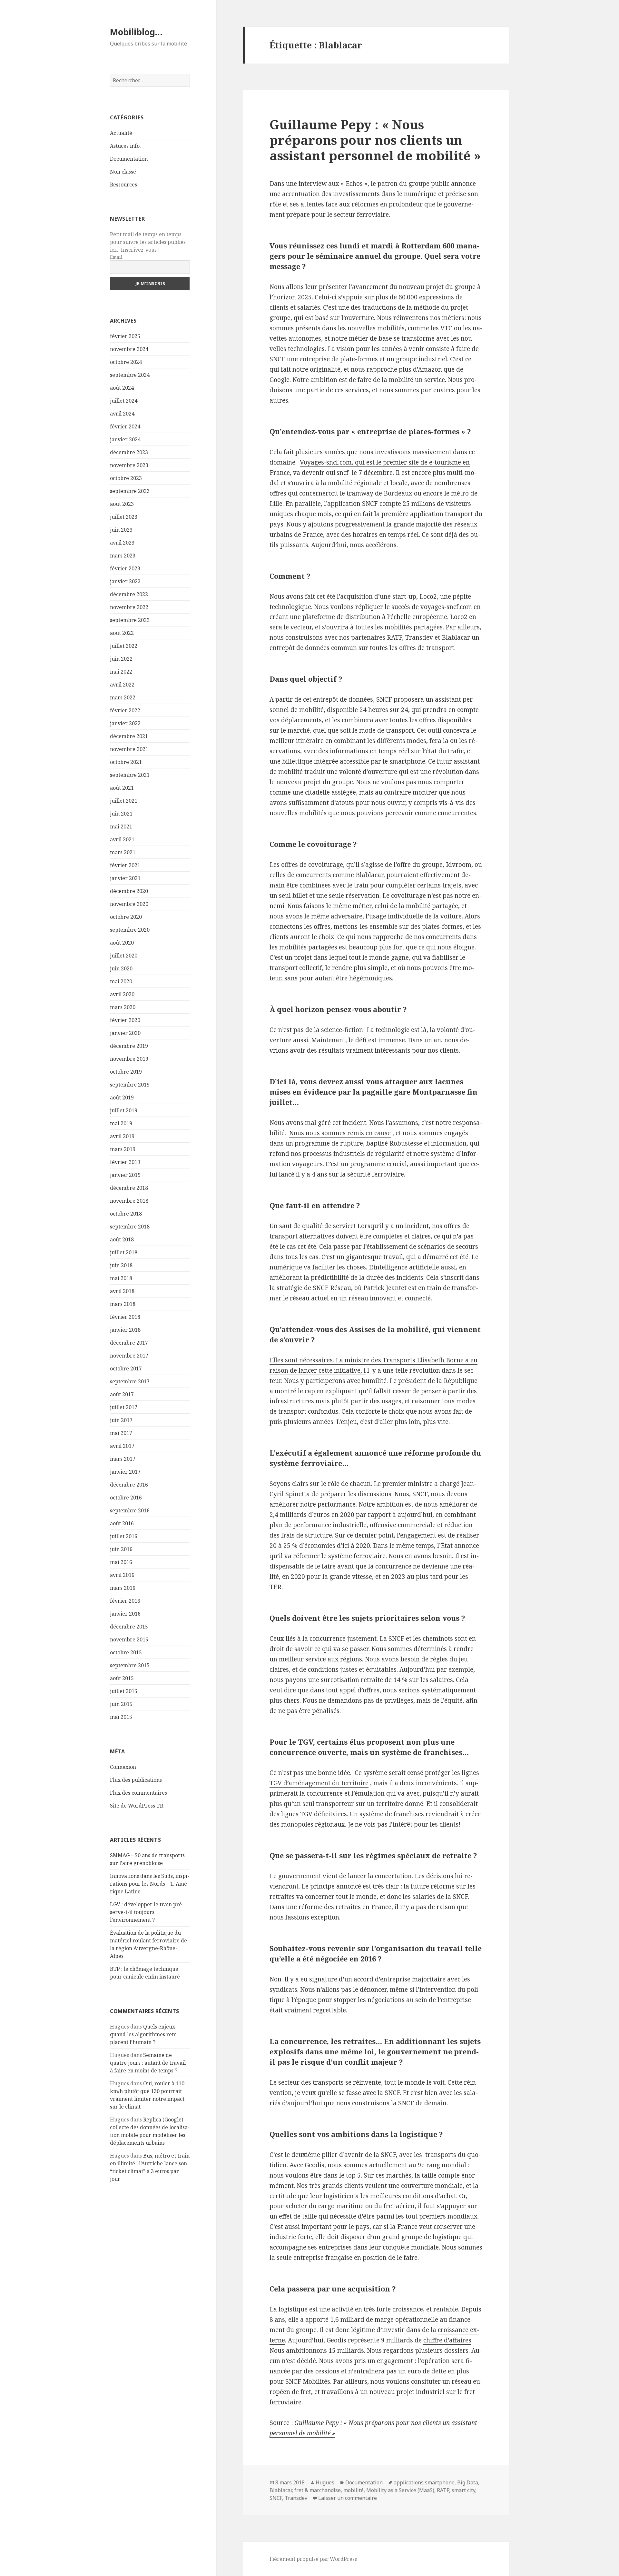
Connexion (123, 1767)
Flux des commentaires (138, 1793)
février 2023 (125, 568)
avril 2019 (122, 1136)
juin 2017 (121, 1420)
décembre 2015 (129, 1627)
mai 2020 (121, 981)
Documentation (129, 159)
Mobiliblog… (136, 32)
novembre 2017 (129, 1356)
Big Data (468, 2482)
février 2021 (125, 865)
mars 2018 (123, 1304)
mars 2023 (123, 556)
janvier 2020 (125, 1033)
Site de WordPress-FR (137, 1806)
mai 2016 (121, 1562)
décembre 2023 (129, 452)
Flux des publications (136, 1780)
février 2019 (125, 1162)
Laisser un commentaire (348, 2498)
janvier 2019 (125, 1175)
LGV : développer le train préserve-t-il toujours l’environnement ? (147, 1912)
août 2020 (122, 943)
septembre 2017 (130, 1381)
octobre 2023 (126, 478)
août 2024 (122, 388)
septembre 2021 (130, 775)
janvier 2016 (125, 1614)
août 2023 (122, 504)
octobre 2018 (126, 1214)
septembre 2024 (130, 375)
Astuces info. (125, 146)
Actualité (121, 133)
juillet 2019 (124, 1110)
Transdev (296, 2498)
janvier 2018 (125, 1330)
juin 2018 (121, 1265)
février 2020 (125, 1020)
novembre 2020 (129, 904)
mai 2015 (121, 1717)
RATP (443, 2490)
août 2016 (122, 1523)
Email (116, 257)
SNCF (276, 2498)
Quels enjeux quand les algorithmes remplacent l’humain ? (144, 2034)
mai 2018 (121, 1278)
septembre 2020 (130, 930)
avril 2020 (122, 994)
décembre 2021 (129, 736)
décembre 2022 (129, 594)
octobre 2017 (126, 1368)
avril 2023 (122, 543)
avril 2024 (122, 414)
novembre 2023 (129, 465)
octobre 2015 (126, 1652)
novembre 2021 (129, 749)
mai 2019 (121, 1123)
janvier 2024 (125, 439)
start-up (404, 596)
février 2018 (125, 1317)
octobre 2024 (126, 362)
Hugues (325, 2482)
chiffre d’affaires (447, 2340)
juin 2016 (121, 1549)
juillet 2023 (124, 517)
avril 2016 (122, 1575)
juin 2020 (121, 968)
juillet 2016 (124, 1536)
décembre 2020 (129, 891)
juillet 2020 (124, 956)
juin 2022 (121, 659)
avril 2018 (122, 1291)
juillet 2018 (124, 1252)
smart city (463, 2490)
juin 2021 (121, 814)
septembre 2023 (130, 491)
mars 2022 (123, 697)
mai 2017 (121, 1433)
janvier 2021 (125, 878)
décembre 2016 (129, 1485)
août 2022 (122, 633)
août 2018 (122, 1239)
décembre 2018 (129, 1188)
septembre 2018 (130, 1227)
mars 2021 (123, 852)
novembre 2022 (129, 607)
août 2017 (122, 1394)
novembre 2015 (129, 1639)
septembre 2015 (130, 1665)
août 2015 (122, 1678)
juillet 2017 (124, 1407)
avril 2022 (122, 685)
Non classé (123, 172)
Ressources (123, 185)
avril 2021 (122, 839)
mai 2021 (121, 827)
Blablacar (281, 2490)
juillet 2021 (124, 801)
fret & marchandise (318, 2490)
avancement (370, 287)
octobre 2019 (126, 1072)
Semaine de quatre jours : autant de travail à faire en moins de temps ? (148, 2063)
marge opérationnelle (406, 2320)
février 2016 (125, 1601)
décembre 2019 (129, 1046)
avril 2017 (122, 1446)
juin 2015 (121, 1704)
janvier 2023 (125, 581)
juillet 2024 (124, 401)
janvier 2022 (125, 723)
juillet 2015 (124, 1691)
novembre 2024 (129, 349)
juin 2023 (121, 530)
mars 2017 (123, 1459)
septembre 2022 (130, 620)
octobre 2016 (126, 1498)
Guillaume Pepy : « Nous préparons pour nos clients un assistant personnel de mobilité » (375, 140)
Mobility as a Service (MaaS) (400, 2490)
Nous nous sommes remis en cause (340, 1133)
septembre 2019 (130, 1085)
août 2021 (122, 788)
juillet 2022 (124, 646)
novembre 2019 (129, 1059)
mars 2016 (123, 1588)
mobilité (354, 2490)
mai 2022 (121, 672)
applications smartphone (424, 2482)
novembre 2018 (129, 1201)
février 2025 (125, 336)
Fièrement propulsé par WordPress (313, 2559)
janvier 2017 (125, 1472)
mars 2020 (123, 1007)
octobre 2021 (126, 762)
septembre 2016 (130, 1510)
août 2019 (122, 1098)
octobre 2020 (126, 917)
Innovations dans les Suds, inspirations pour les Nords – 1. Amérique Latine (150, 1884)
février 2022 (125, 710)
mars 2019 (123, 1149)
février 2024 (125, 426)
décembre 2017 (129, 1343)
